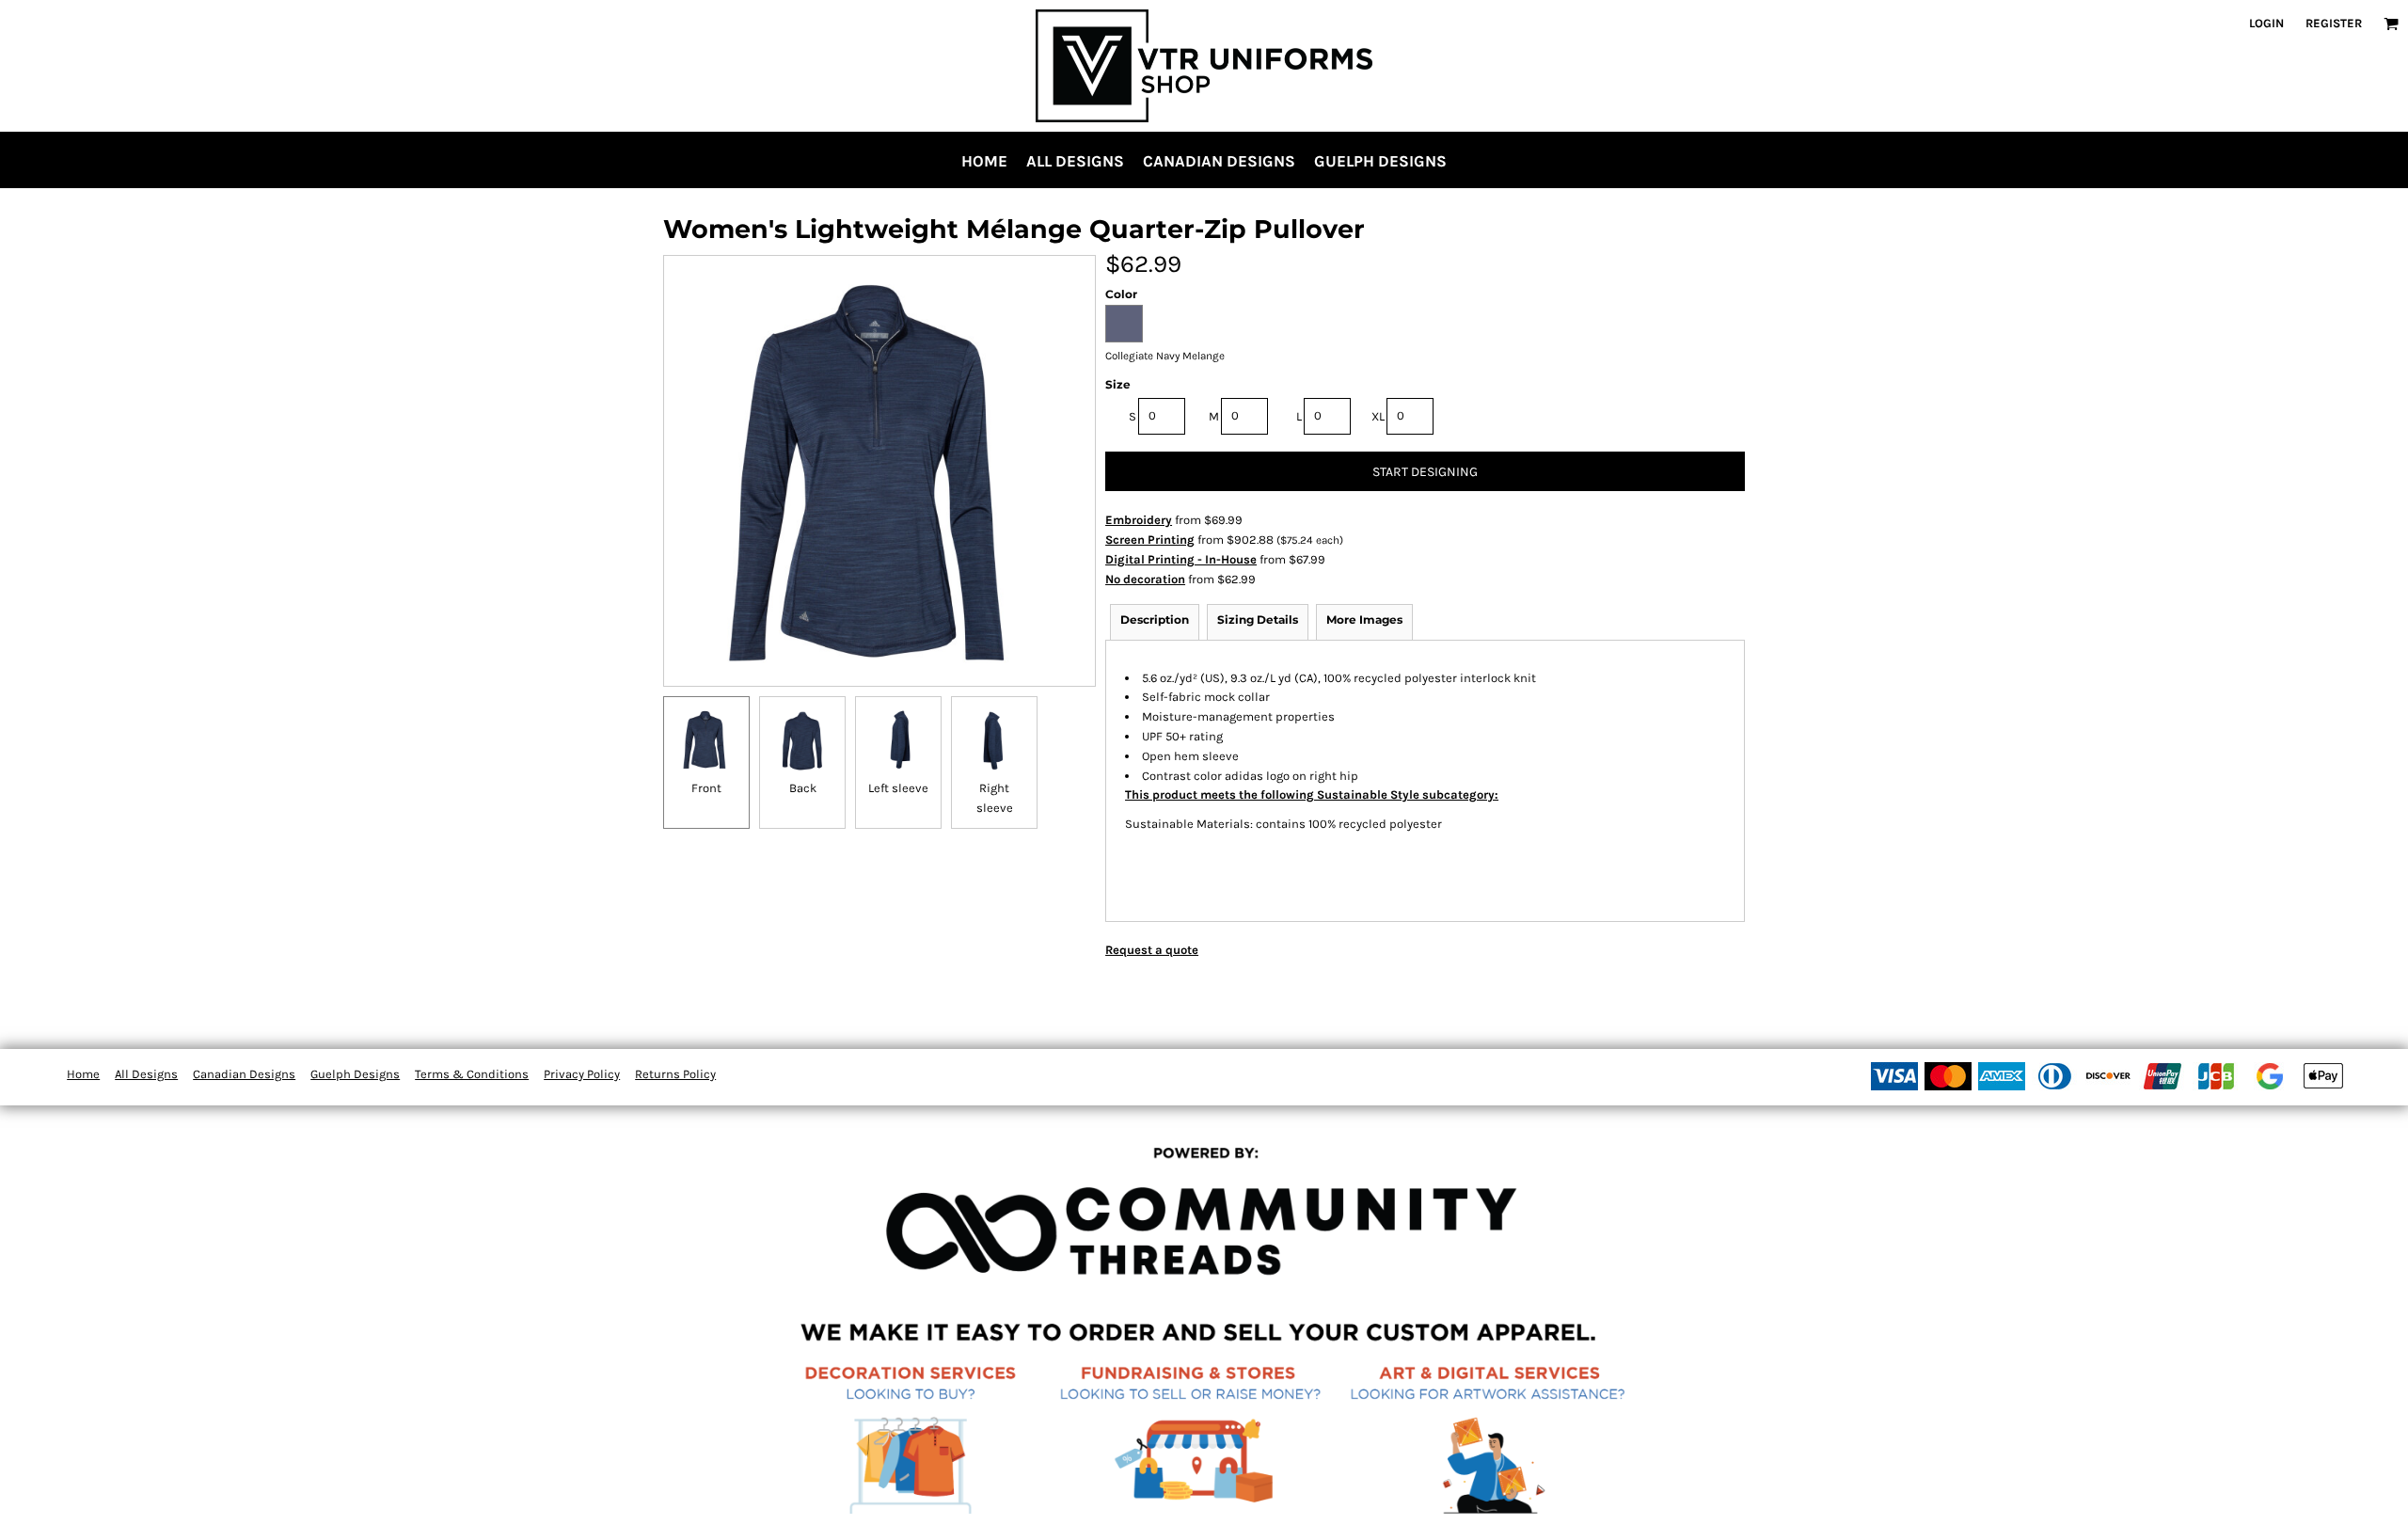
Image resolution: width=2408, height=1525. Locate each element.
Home (83, 1074)
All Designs (146, 1074)
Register (2334, 23)
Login (2266, 23)
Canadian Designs (244, 1074)
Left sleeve (898, 788)
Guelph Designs (355, 1074)
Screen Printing (1150, 540)
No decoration (1145, 579)
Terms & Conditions (472, 1074)
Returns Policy (675, 1074)
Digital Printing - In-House (1181, 559)
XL (1378, 416)
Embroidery (1139, 520)
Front (706, 788)
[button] (2391, 24)
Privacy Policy (582, 1074)
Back (803, 788)
